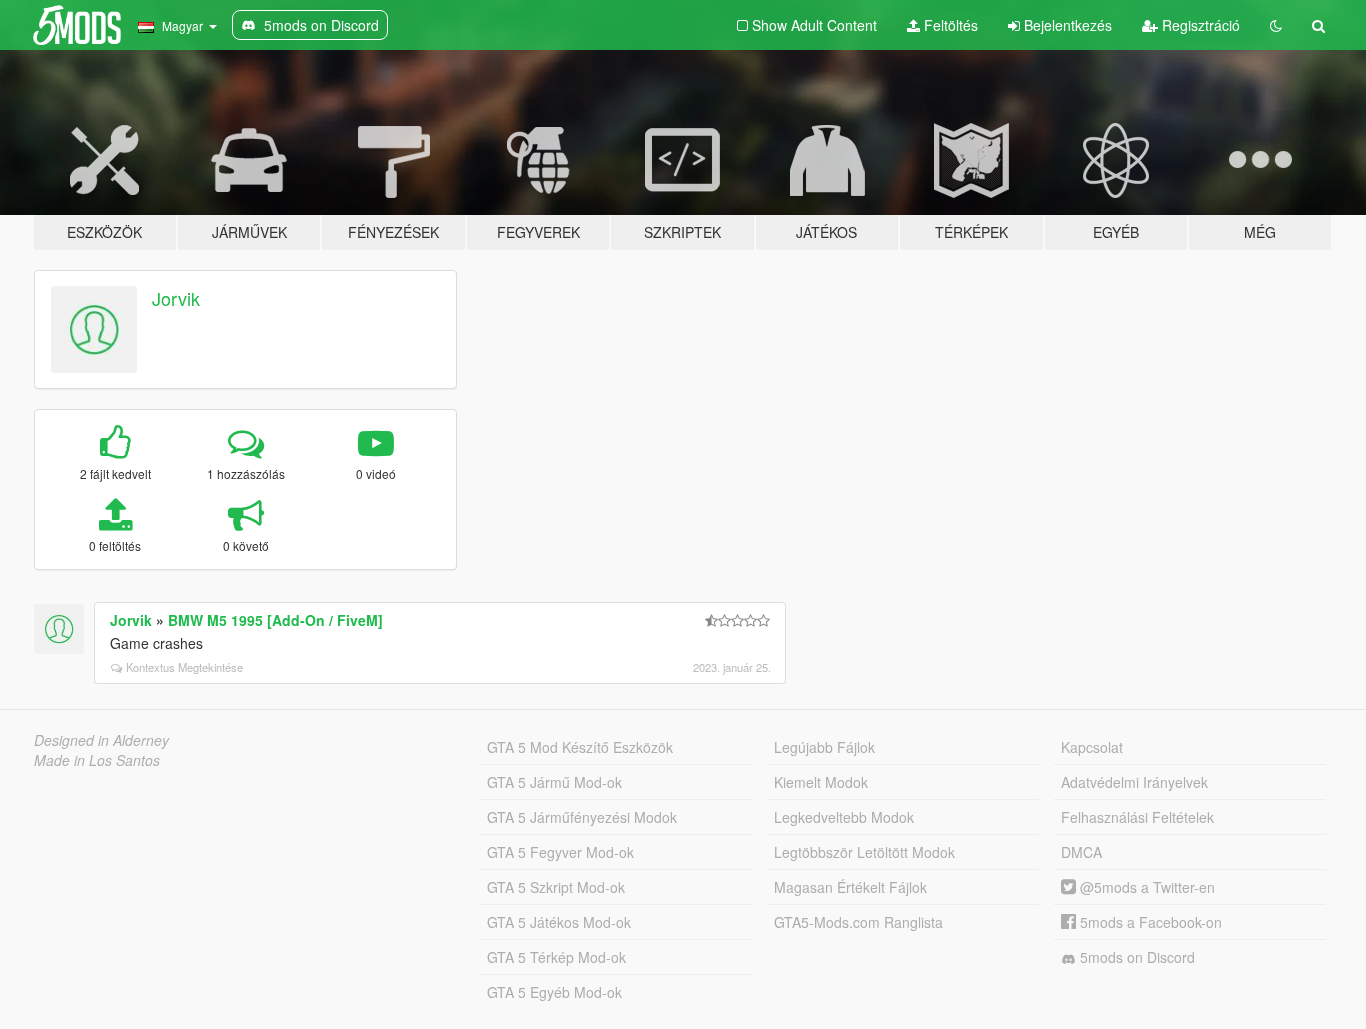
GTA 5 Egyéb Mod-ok (554, 992)
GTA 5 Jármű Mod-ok (554, 782)
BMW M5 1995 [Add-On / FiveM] (275, 620)
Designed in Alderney (101, 740)
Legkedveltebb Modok (844, 817)
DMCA (1081, 852)
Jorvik (176, 298)
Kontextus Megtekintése (184, 667)
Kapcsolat (1092, 747)
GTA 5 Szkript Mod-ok (556, 887)
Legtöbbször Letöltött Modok (864, 852)
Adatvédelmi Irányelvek (1134, 782)
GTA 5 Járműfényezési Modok (582, 817)
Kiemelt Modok (821, 782)
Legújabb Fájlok (824, 747)
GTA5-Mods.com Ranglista (858, 922)
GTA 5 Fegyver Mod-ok (560, 852)
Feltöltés (949, 25)
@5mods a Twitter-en (1145, 887)
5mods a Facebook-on (1149, 922)
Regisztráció (1199, 25)
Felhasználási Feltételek (1137, 817)
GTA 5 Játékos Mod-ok (559, 922)
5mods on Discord (1135, 957)
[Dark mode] (1276, 25)
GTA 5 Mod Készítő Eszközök (580, 747)
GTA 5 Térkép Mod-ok (556, 957)
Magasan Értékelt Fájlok (850, 887)
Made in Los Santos (97, 760)
